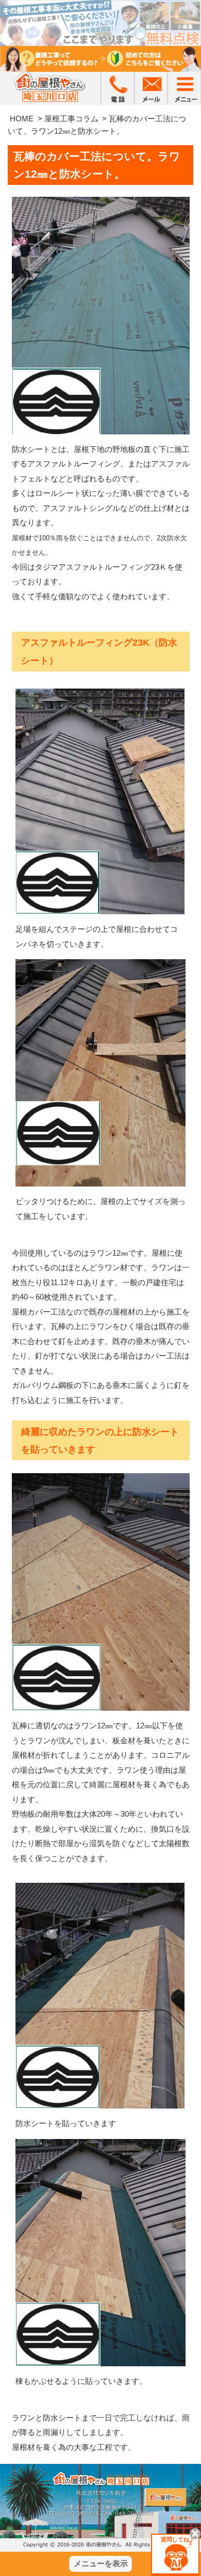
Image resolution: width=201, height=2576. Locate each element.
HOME (22, 119)
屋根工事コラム (71, 119)
